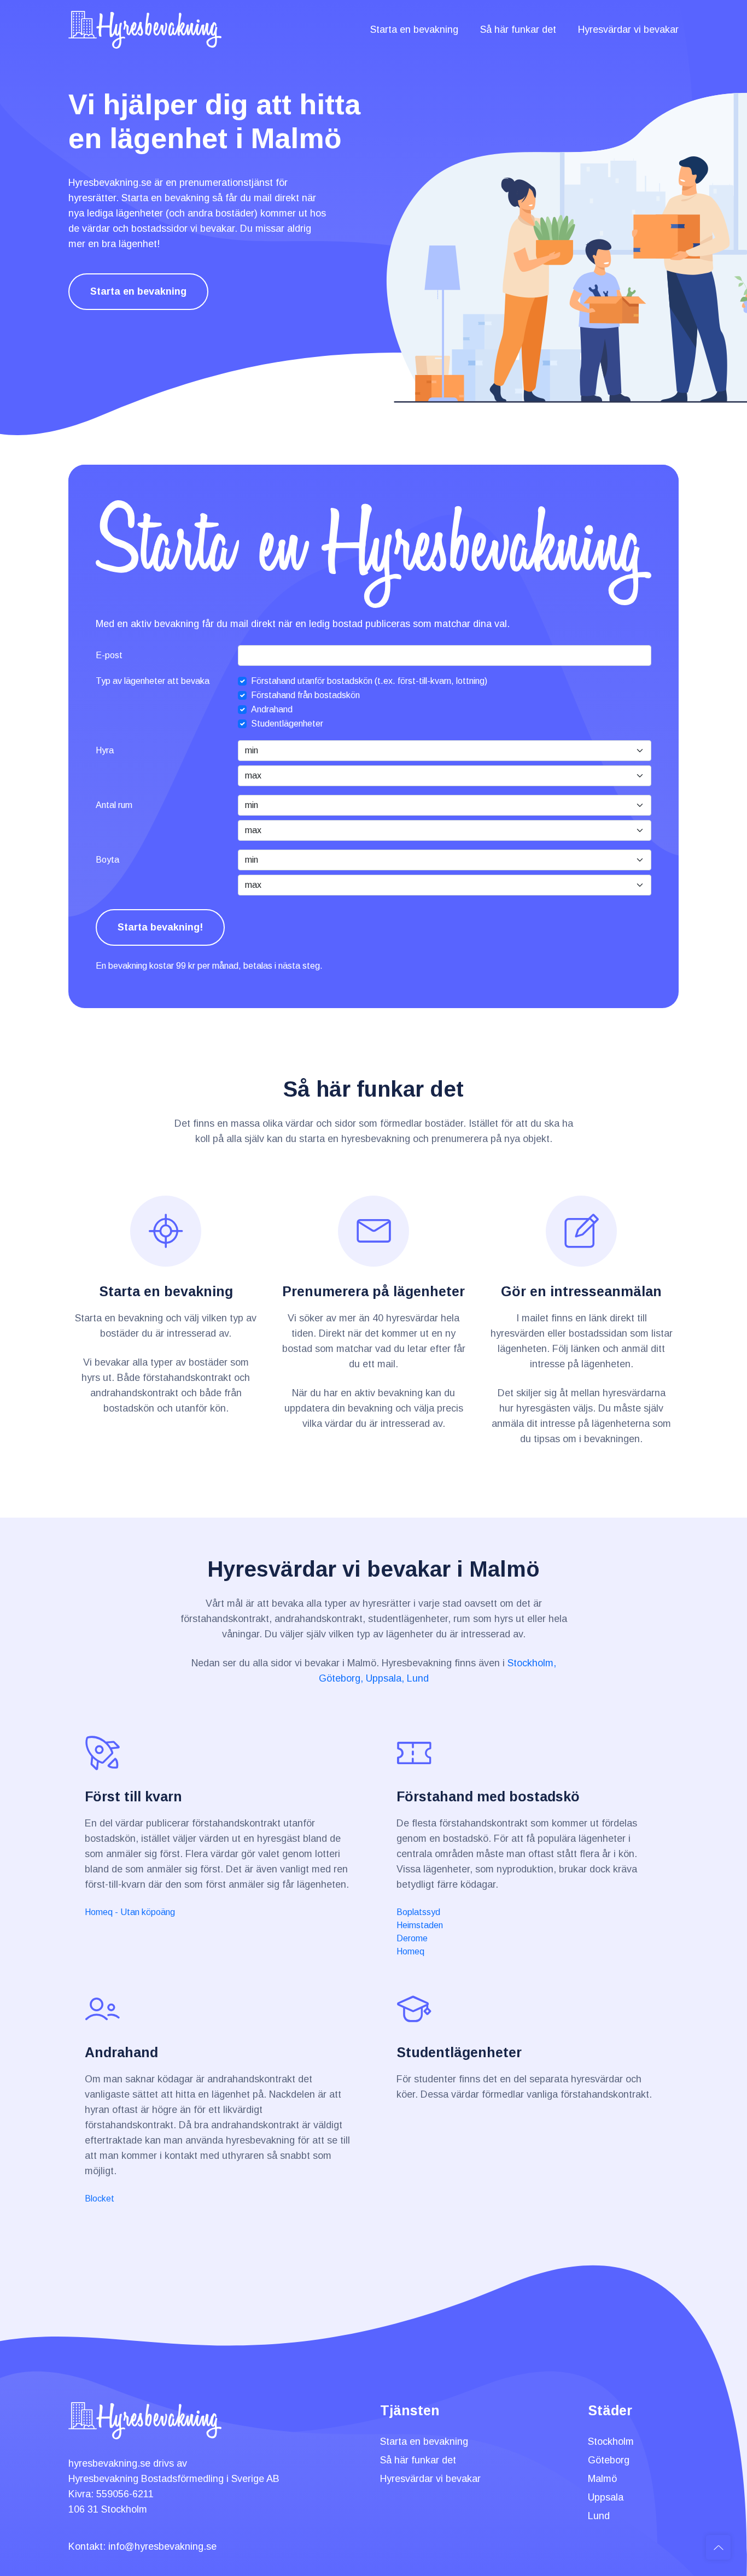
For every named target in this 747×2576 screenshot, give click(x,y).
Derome (412, 1938)
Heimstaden (420, 1925)
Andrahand (272, 709)
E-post (109, 655)
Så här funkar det (518, 30)
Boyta (107, 860)
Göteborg (609, 2460)
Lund (418, 1678)
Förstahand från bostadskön (305, 695)
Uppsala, (385, 1678)
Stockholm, (532, 1663)
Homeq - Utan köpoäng (130, 1912)
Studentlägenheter (287, 724)
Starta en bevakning (414, 30)
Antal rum (114, 805)
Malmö (602, 2479)
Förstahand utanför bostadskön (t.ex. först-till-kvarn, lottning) (369, 681)
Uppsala (606, 2497)
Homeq (410, 1951)
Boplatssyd (418, 1912)
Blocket (100, 2199)
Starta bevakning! (160, 927)
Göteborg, (341, 1678)
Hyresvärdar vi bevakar (628, 30)
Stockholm (611, 2442)
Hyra (105, 750)
